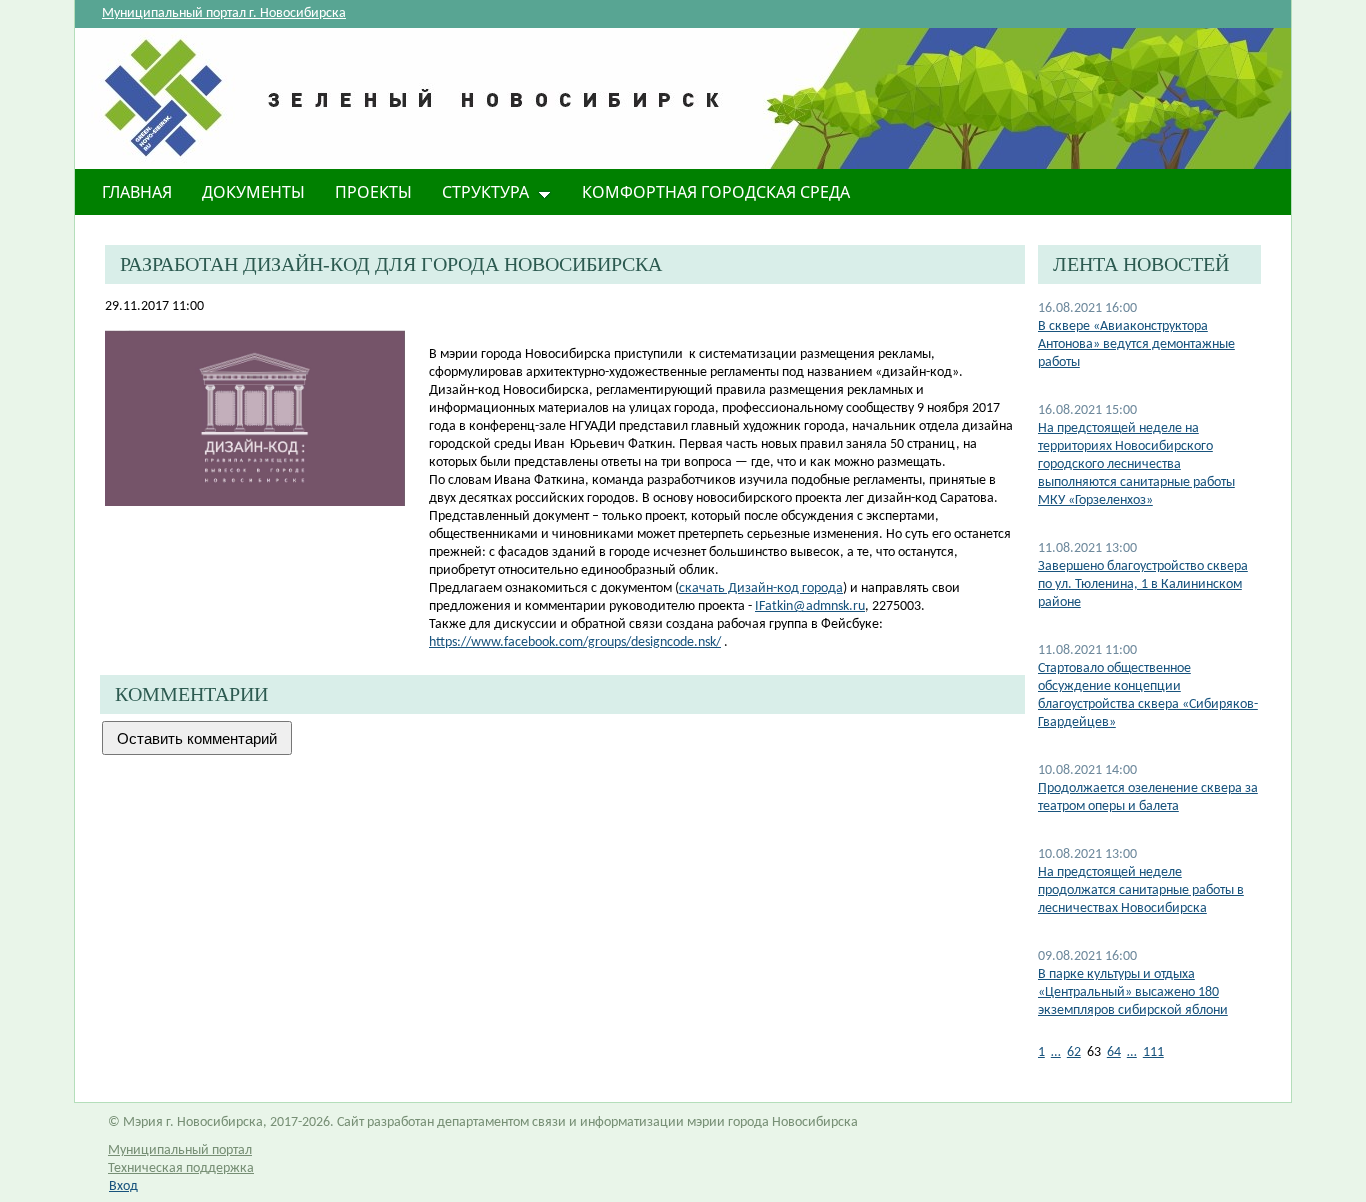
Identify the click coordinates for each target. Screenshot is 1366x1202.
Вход (123, 1186)
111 (1153, 1052)
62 (1074, 1052)
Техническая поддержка (181, 1168)
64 (1114, 1052)
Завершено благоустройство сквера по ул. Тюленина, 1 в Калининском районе (1143, 584)
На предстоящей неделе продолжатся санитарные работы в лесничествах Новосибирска (1141, 890)
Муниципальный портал (180, 1150)
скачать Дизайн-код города (761, 588)
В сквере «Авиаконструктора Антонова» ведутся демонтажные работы (1136, 344)
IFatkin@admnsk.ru (810, 606)
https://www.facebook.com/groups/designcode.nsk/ (575, 642)
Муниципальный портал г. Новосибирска (224, 13)
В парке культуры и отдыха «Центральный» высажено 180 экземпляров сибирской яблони (1133, 992)
